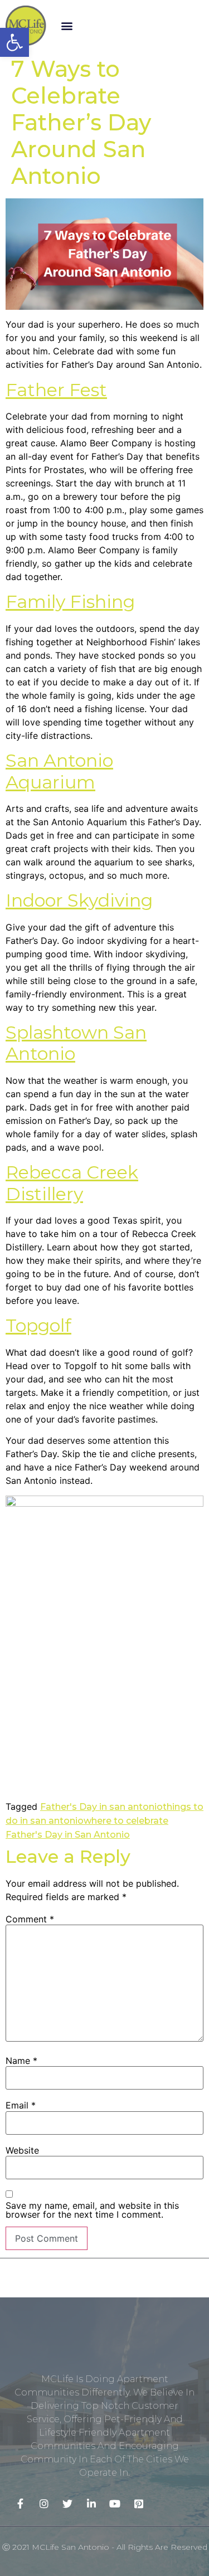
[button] (67, 26)
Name (21, 2061)
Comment (30, 1919)
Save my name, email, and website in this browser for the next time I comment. (92, 2210)
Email (21, 2105)
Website (22, 2150)
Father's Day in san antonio (101, 1807)
